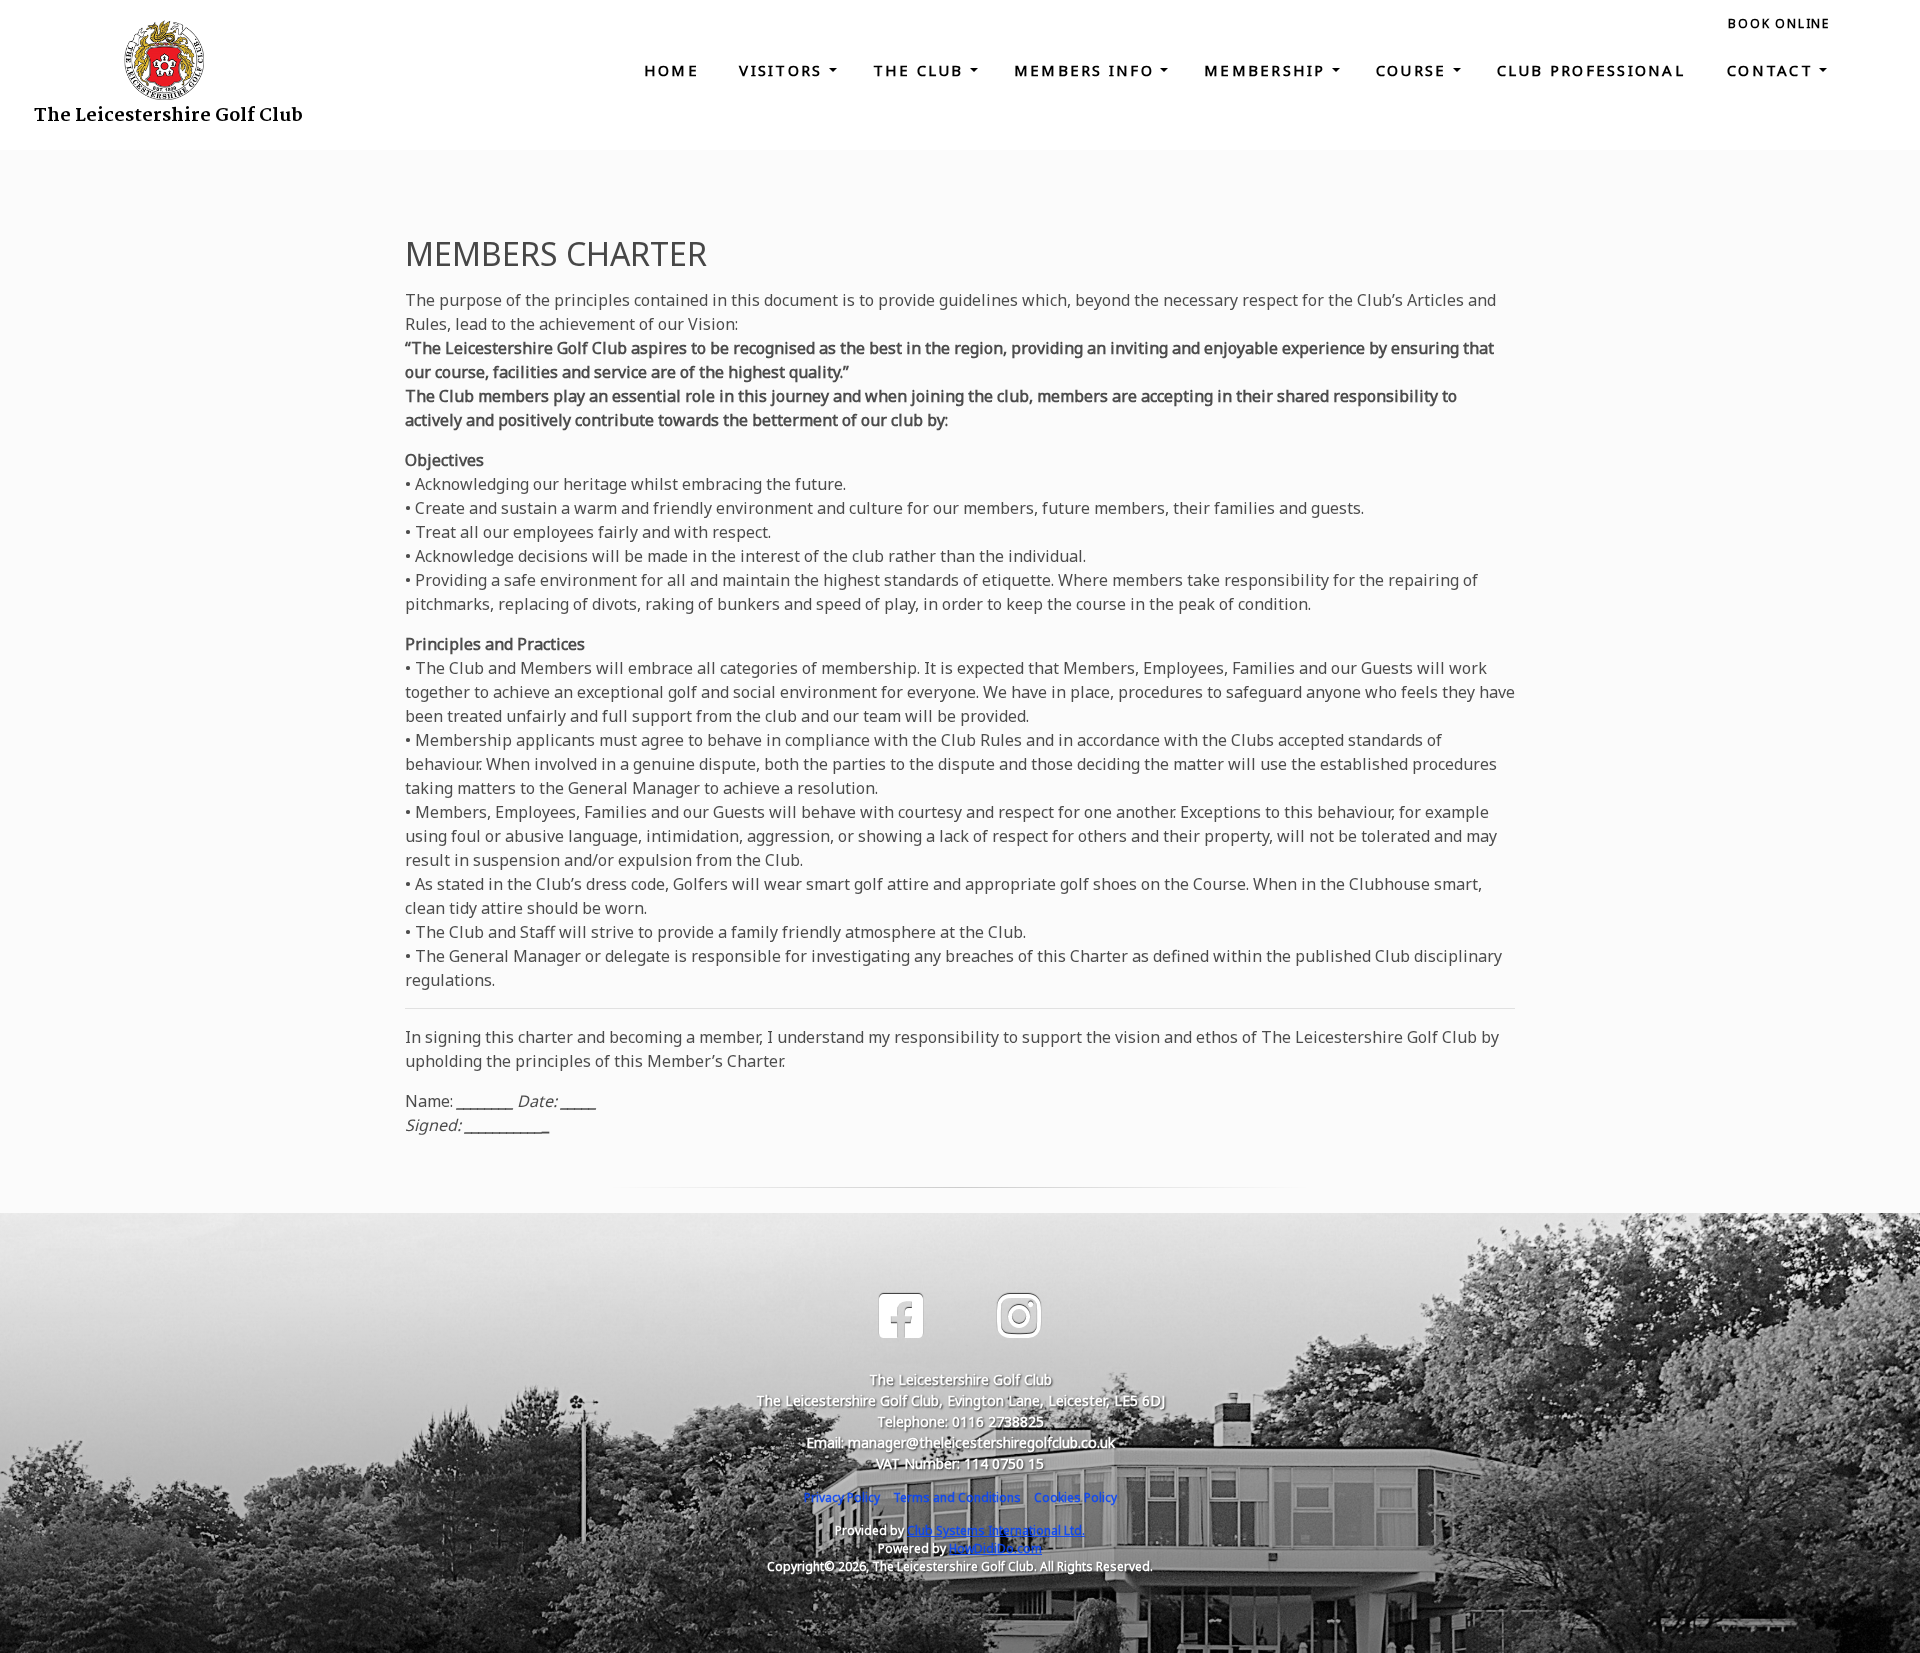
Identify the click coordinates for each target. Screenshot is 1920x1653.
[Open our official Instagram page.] (1019, 1316)
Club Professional (1594, 70)
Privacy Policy (842, 1497)
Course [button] (1414, 70)
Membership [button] (1268, 70)
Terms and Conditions (957, 1497)
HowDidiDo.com (995, 1548)
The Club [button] (921, 70)
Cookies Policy (1075, 1497)
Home (671, 70)
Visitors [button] (783, 70)
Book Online (1779, 23)
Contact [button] (1773, 70)
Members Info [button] (1087, 70)
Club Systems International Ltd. (996, 1530)
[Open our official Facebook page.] (901, 1316)
